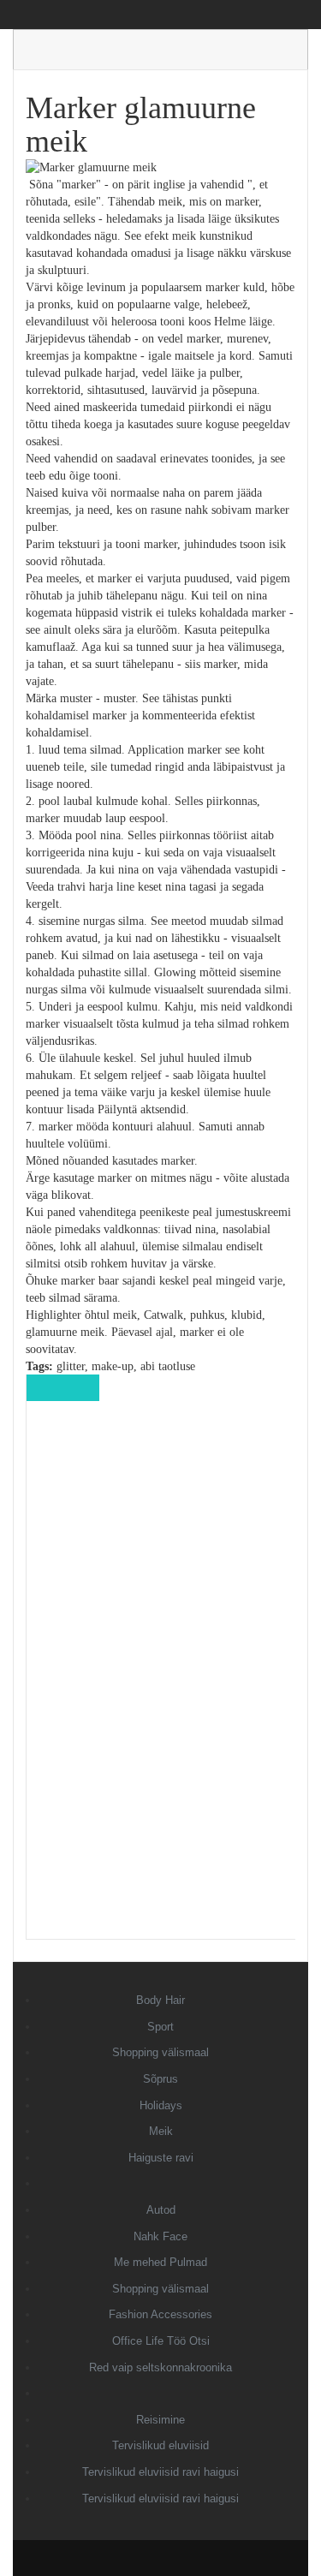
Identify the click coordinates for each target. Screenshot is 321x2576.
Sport (160, 2027)
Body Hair (160, 2000)
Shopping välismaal (160, 2052)
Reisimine (160, 2420)
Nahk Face (160, 2236)
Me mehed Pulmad (160, 2262)
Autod (161, 2210)
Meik (161, 2131)
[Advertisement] (161, 1682)
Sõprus (160, 2079)
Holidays (161, 2105)
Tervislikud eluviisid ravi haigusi (160, 2472)
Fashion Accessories (160, 2314)
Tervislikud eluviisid (160, 2445)
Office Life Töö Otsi (161, 2341)
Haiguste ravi (161, 2158)
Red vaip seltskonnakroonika (160, 2367)
